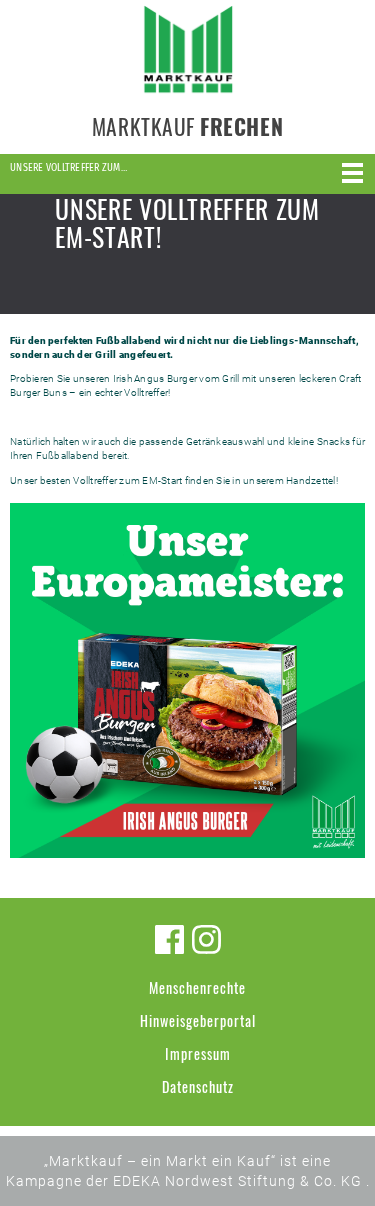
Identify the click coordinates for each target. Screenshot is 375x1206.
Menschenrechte (197, 987)
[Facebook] (169, 939)
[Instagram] (206, 939)
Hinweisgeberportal (198, 1020)
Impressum (198, 1053)
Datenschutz (198, 1086)
